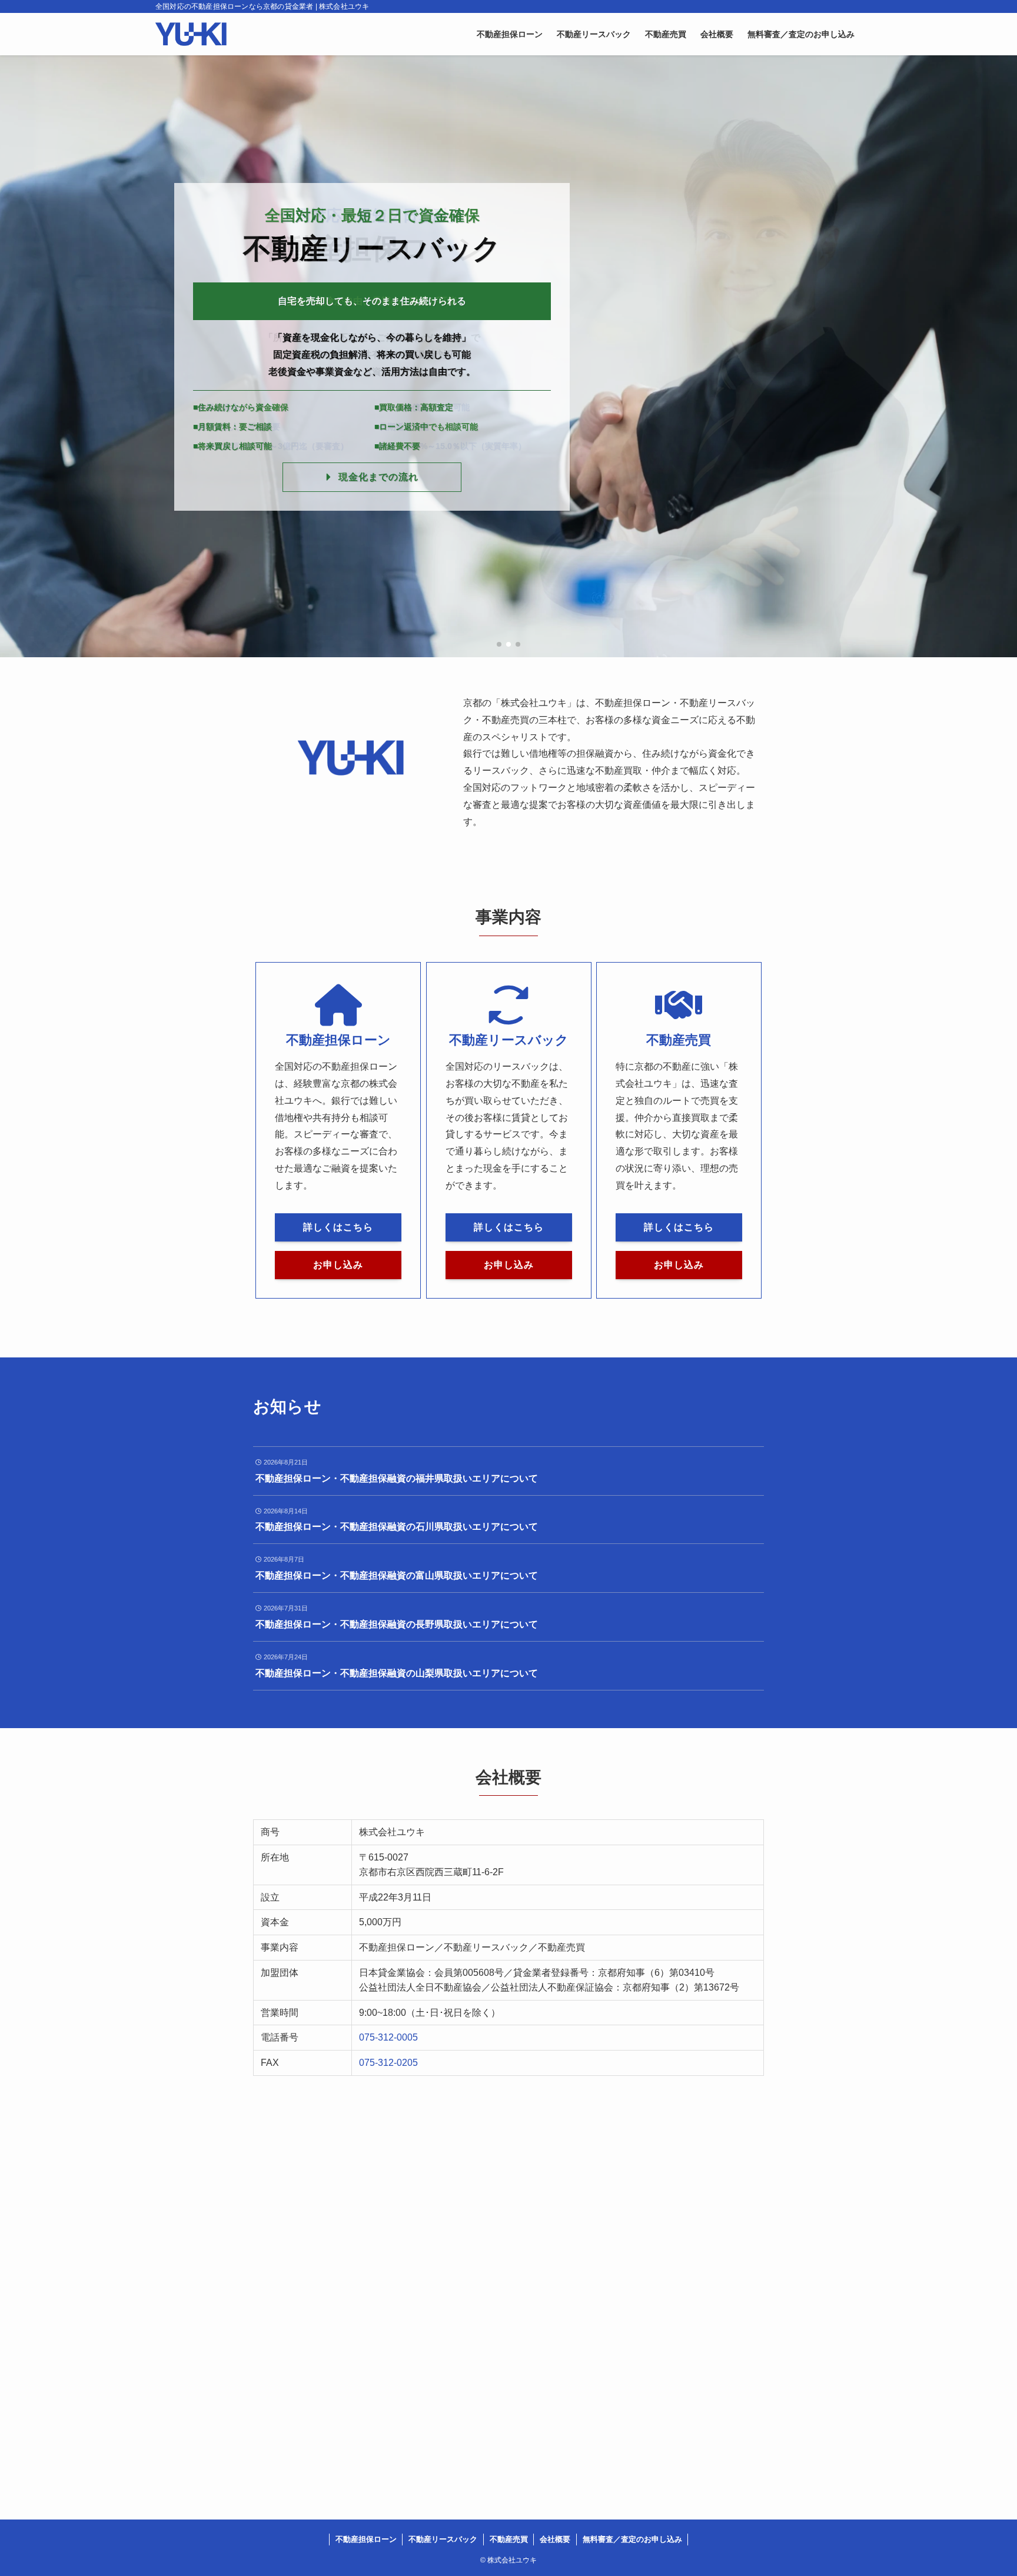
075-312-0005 (388, 2037)
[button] (499, 644)
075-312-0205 (388, 2063)
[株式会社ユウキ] (191, 34)
